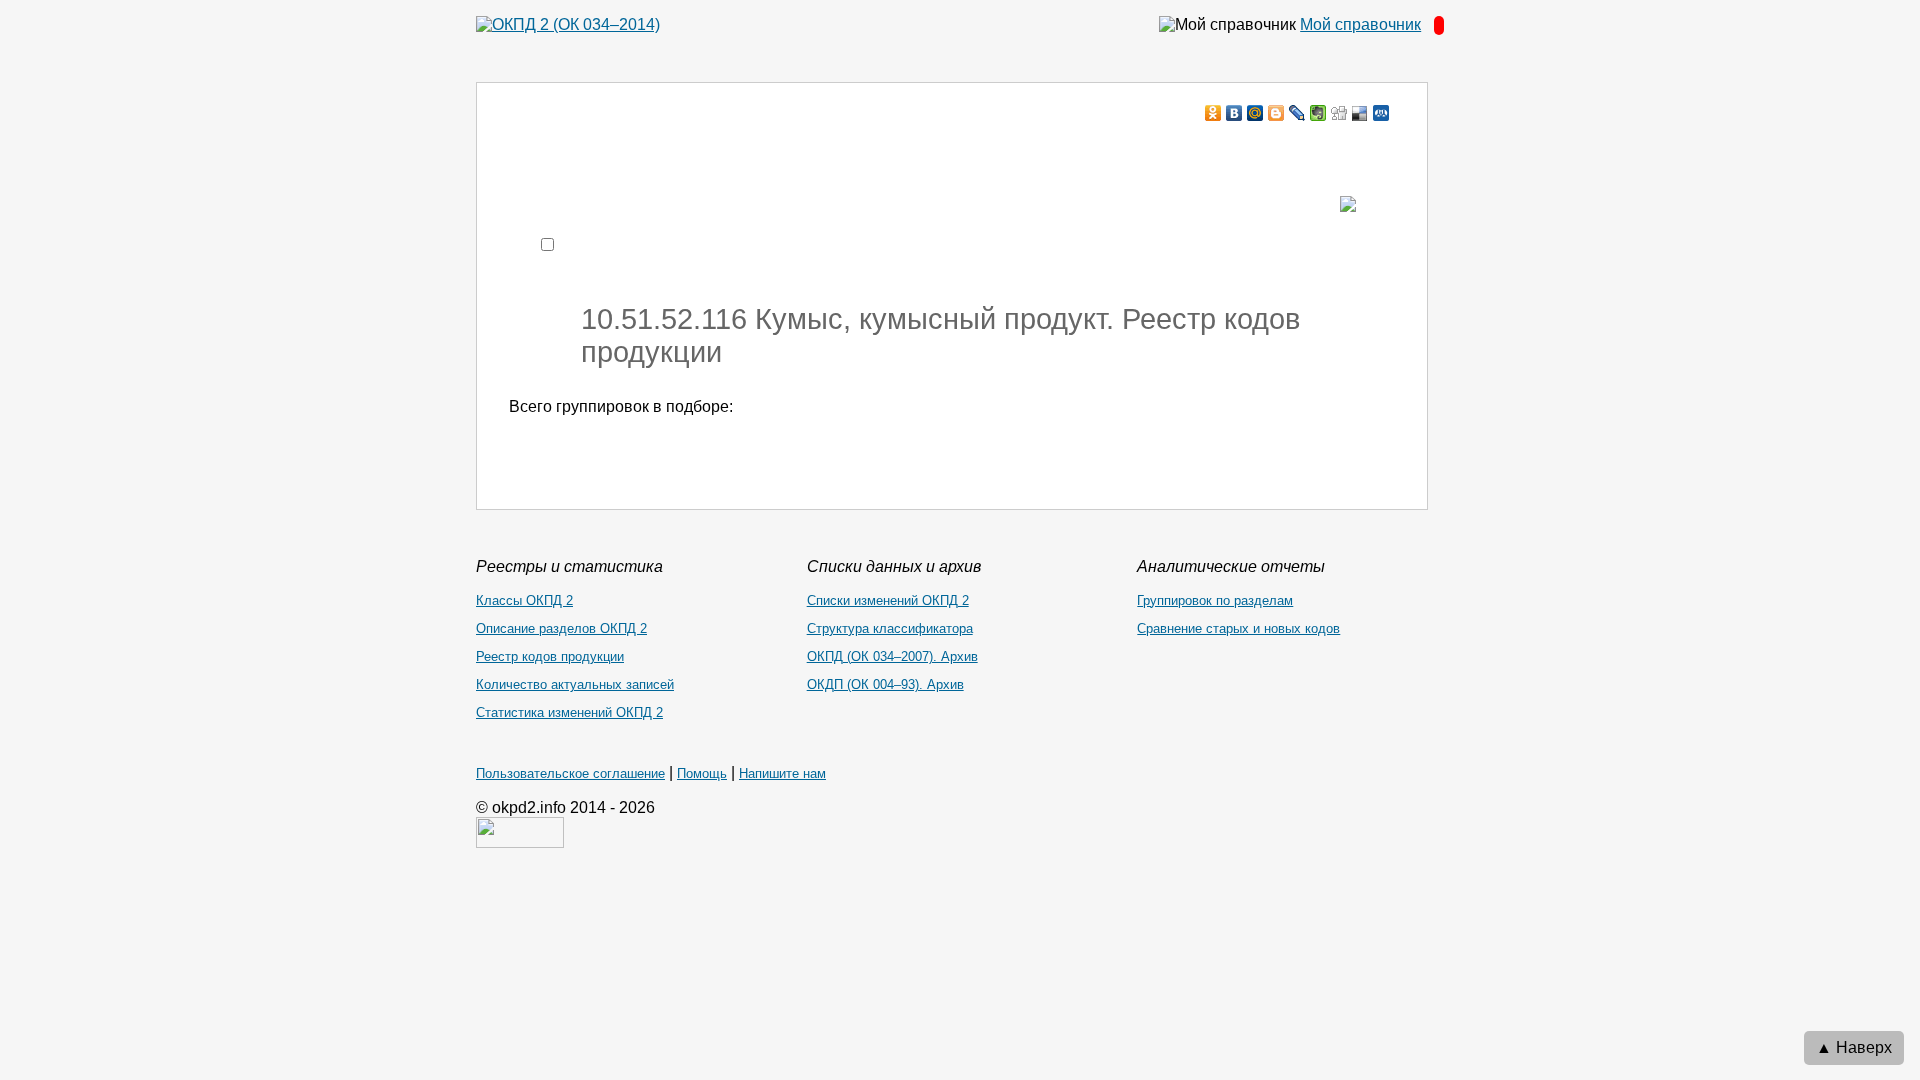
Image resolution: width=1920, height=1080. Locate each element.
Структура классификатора (890, 628)
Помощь (702, 773)
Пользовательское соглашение (570, 773)
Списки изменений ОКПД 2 (888, 600)
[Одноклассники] (1213, 113)
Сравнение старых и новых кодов (1238, 628)
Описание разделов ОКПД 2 (561, 628)
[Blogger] (1276, 113)
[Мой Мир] (1255, 113)
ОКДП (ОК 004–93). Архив (885, 684)
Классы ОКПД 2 (524, 600)
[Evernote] (1318, 113)
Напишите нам (782, 773)
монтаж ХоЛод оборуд (708, 151)
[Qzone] (1381, 113)
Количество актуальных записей (575, 684)
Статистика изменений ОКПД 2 (569, 712)
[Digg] (1339, 113)
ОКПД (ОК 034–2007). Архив (892, 656)
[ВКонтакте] (1234, 113)
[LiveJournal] (1297, 113)
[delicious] (1360, 113)
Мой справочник (1360, 24)
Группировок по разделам (1215, 600)
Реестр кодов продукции (550, 656)
